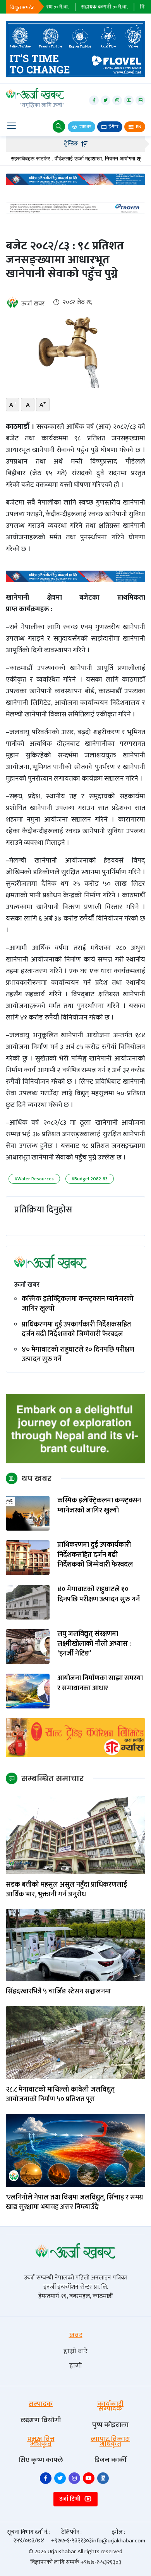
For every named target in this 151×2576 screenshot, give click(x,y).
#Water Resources (34, 1179)
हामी (76, 2365)
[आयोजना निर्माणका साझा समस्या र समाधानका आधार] (28, 1691)
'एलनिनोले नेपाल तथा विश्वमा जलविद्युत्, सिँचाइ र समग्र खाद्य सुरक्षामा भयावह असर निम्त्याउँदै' (75, 2203)
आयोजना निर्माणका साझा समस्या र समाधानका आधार (100, 1683)
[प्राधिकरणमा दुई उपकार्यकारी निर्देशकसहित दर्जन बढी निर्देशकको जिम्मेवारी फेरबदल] (28, 1557)
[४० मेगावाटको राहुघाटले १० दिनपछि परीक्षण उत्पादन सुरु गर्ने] (28, 1602)
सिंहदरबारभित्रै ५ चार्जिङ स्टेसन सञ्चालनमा (58, 1992)
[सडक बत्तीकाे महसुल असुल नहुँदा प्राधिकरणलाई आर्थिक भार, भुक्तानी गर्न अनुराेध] (75, 1835)
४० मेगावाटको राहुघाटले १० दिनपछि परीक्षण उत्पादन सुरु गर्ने (78, 1355)
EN (138, 127)
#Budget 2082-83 (90, 1179)
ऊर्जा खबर (33, 304)
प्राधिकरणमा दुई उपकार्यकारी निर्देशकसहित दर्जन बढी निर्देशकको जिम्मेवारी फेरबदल (76, 1330)
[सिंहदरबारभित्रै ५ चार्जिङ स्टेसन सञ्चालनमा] (75, 1945)
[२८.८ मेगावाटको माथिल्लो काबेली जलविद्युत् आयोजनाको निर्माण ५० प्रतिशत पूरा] (75, 2042)
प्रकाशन (85, 127)
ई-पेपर (113, 127)
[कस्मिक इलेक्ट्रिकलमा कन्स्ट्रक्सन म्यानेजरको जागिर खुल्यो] (28, 1513)
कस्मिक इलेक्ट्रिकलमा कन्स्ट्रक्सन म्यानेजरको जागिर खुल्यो (78, 1304)
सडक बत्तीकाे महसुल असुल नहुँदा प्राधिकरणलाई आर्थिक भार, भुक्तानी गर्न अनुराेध (66, 1890)
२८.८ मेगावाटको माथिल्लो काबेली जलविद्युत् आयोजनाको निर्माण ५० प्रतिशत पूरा (60, 2095)
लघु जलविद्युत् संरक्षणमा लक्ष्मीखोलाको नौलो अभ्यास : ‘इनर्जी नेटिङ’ (94, 1644)
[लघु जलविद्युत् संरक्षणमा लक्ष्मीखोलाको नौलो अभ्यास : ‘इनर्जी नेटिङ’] (28, 1646)
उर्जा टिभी (71, 2499)
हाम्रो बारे (75, 2351)
